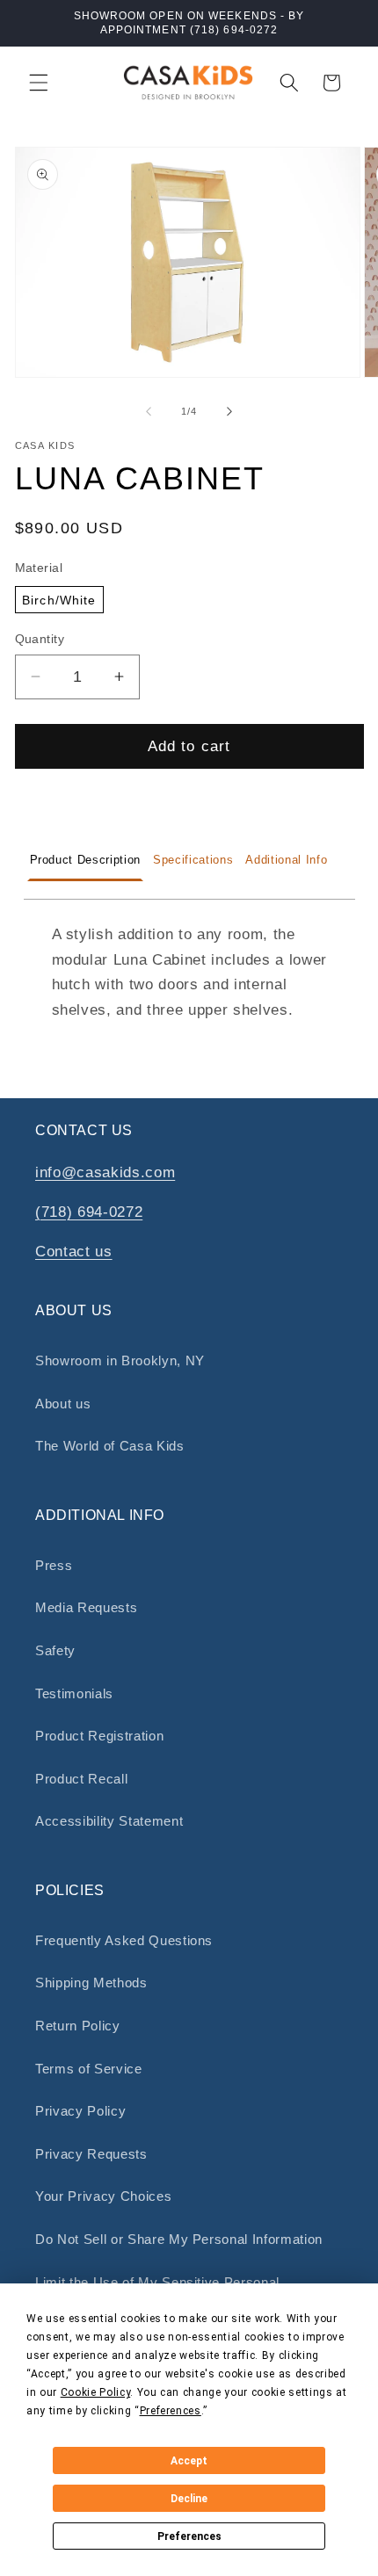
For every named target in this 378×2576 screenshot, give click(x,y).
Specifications (193, 860)
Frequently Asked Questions (124, 1940)
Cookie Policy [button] (96, 2392)
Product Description (86, 860)
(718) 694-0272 (89, 1212)
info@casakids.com (105, 1172)
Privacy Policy (80, 2111)
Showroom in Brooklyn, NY (120, 1360)
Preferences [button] (171, 2411)
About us (63, 1404)
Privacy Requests (91, 2154)
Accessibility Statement (109, 1821)
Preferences (189, 2536)
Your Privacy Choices (103, 2196)
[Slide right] (229, 411)
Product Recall (81, 1779)
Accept (189, 2461)
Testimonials (74, 1693)
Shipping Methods (91, 1983)
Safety (55, 1650)
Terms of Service (89, 2069)
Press (54, 1565)
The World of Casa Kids (110, 1446)
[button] (39, 83)
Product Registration (99, 1736)
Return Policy (78, 2026)
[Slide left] (149, 411)
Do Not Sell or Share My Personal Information (179, 2239)
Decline (189, 2499)
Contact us (74, 1251)
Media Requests (86, 1607)
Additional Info (286, 860)
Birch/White (59, 600)
